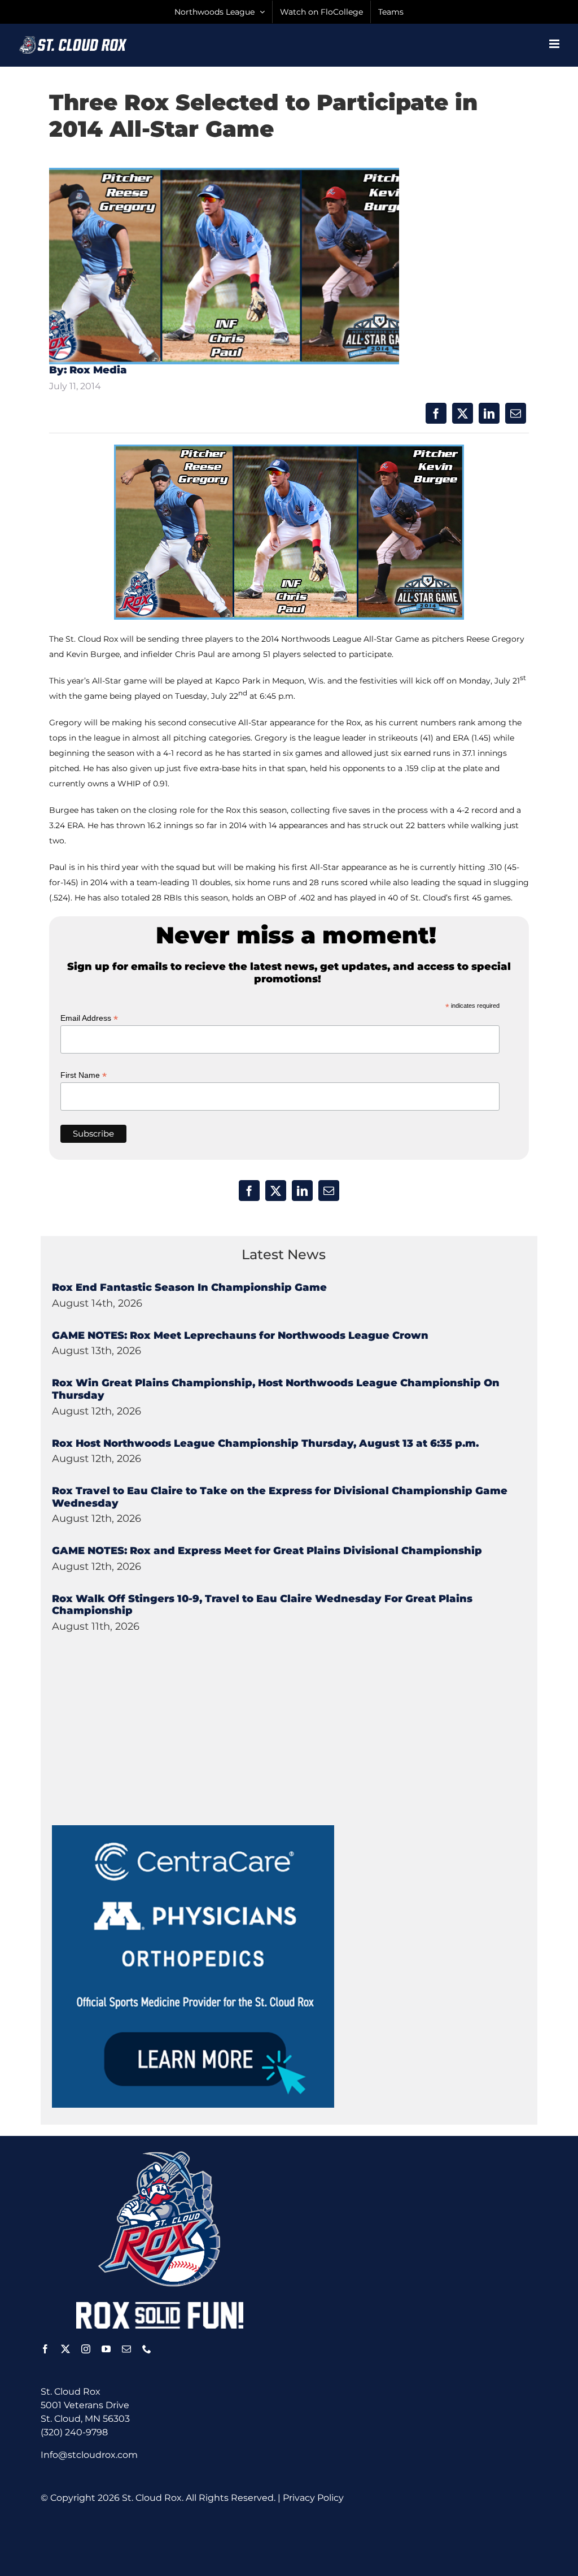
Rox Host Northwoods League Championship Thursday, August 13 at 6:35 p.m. (265, 1443)
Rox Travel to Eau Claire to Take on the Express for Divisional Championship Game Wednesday (280, 1497)
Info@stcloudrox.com (89, 2455)
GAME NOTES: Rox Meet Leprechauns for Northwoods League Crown (240, 1335)
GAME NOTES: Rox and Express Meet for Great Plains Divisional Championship (267, 1551)
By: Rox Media (88, 370)
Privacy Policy (313, 2498)
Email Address (89, 1018)
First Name (84, 1075)
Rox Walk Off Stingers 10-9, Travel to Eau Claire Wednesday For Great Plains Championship (262, 1605)
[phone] (147, 2349)
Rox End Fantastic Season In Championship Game (189, 1287)
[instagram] (86, 2349)
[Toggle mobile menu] (555, 44)
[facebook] (45, 2349)
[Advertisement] (137, 1755)
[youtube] (106, 2349)
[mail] (126, 2349)
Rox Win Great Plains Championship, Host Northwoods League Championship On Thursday (276, 1389)
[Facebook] (436, 413)
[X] (463, 413)
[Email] (516, 413)
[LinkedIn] (489, 413)
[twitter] (65, 2349)
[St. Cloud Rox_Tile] (193, 1829)
